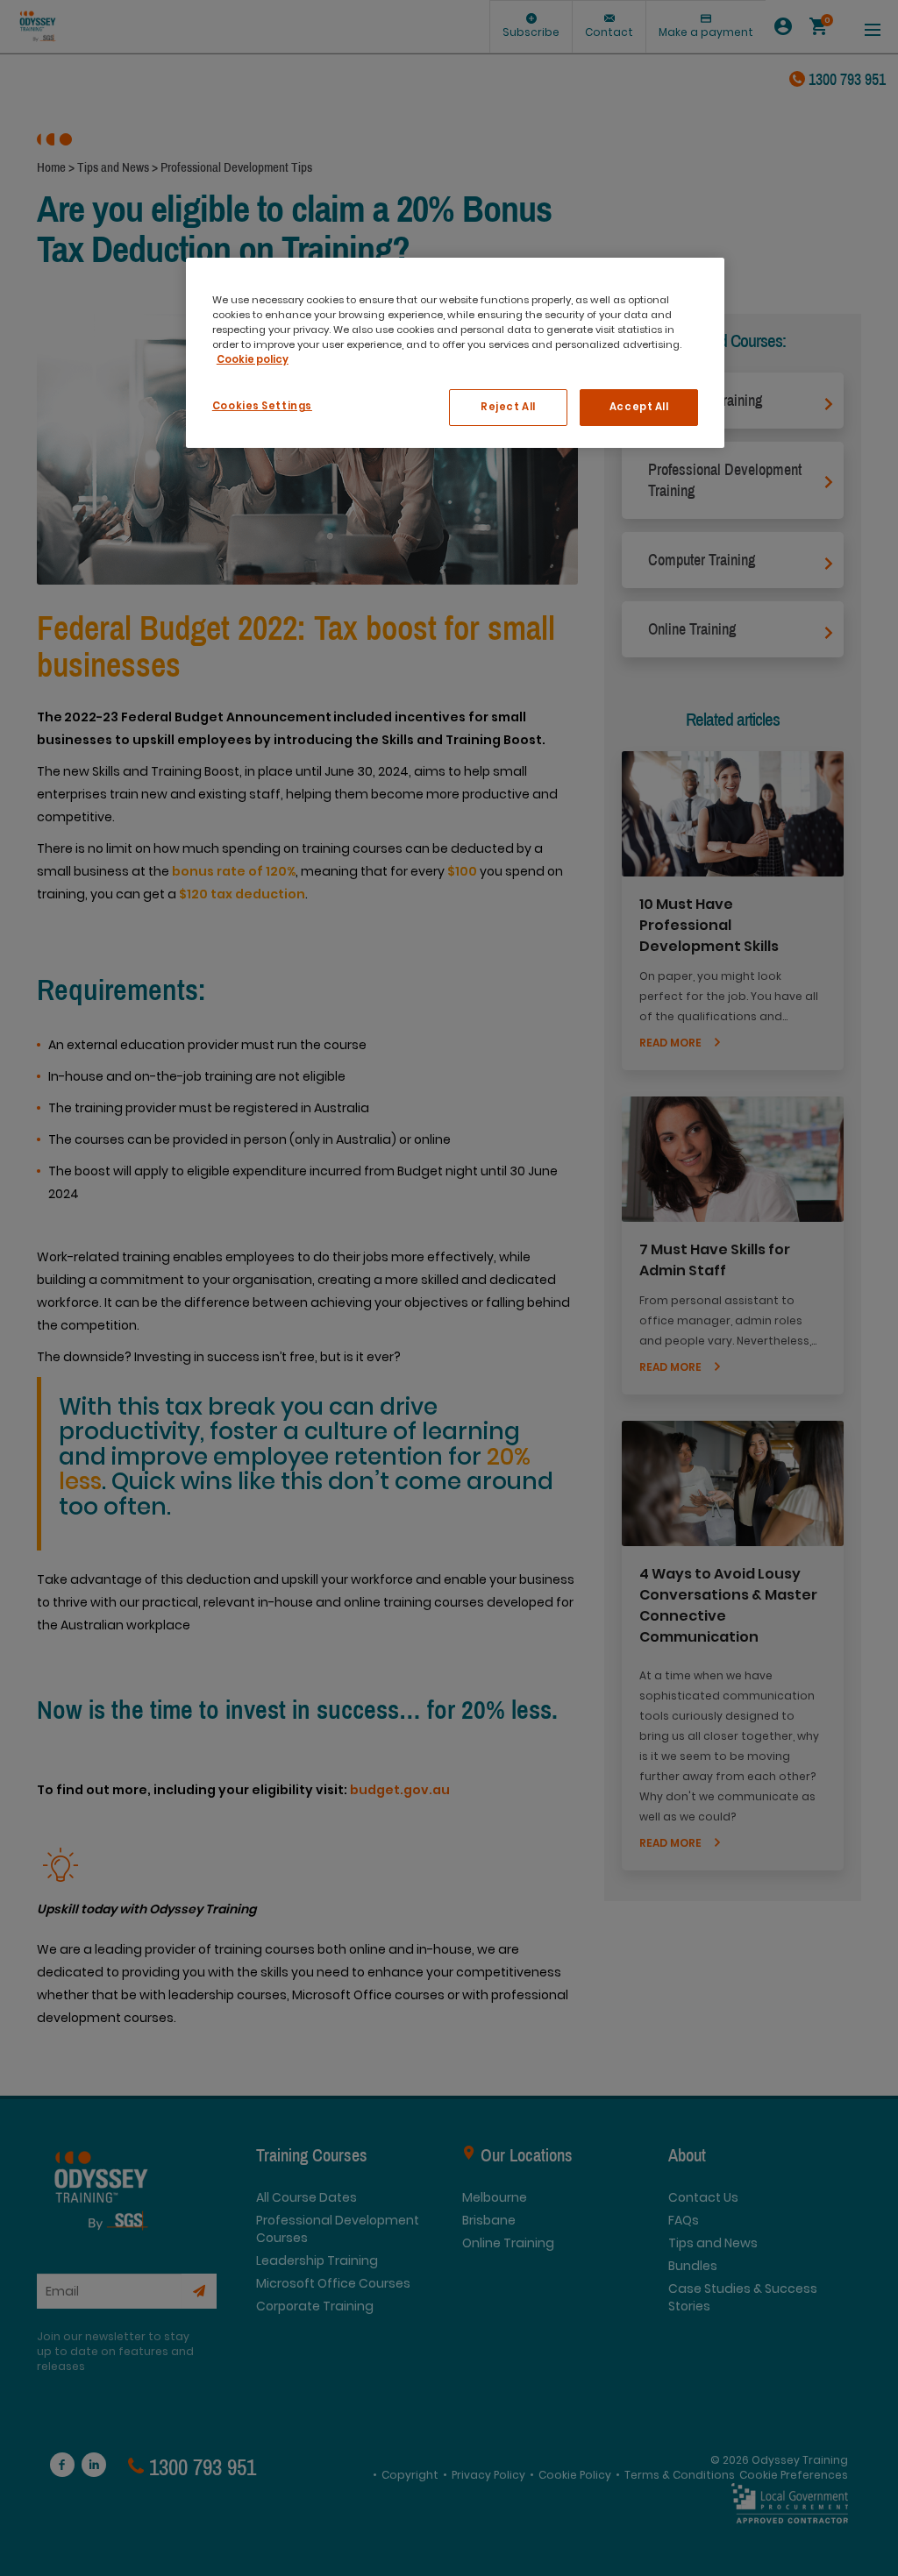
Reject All (508, 407)
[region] (455, 353)
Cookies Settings (262, 406)
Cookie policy (253, 359)
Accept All (639, 407)
